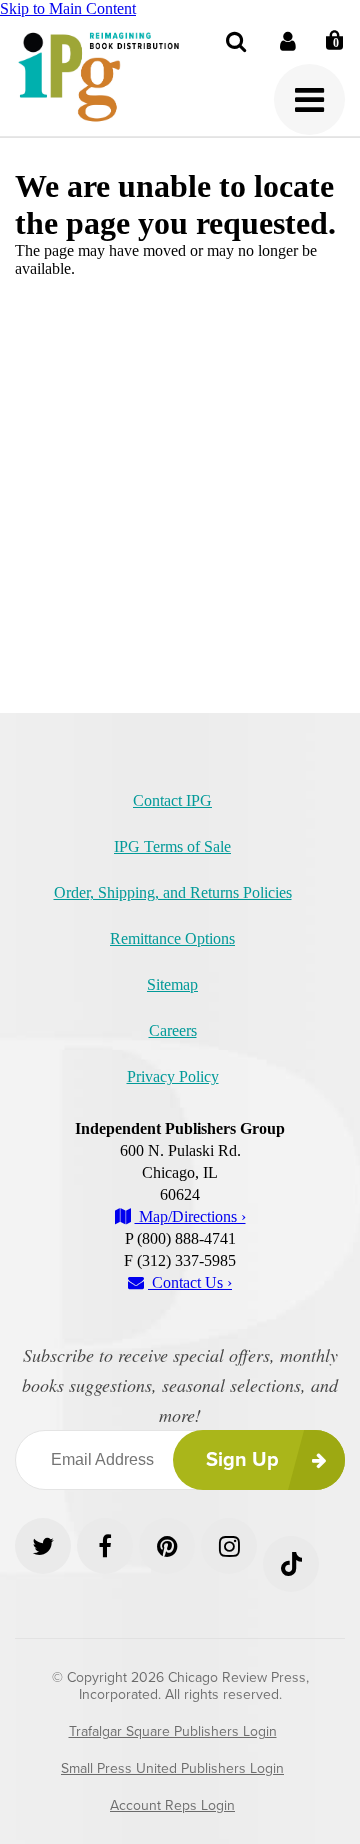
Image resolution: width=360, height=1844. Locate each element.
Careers (173, 1030)
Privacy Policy (173, 1076)
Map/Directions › (190, 1216)
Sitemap (172, 984)
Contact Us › (190, 1282)
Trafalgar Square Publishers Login (173, 1731)
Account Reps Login (172, 1805)
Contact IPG (172, 800)
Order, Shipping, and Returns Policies (173, 892)
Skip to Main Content (68, 8)
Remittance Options (172, 938)
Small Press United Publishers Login (172, 1768)
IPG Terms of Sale (172, 846)
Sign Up (242, 1460)
